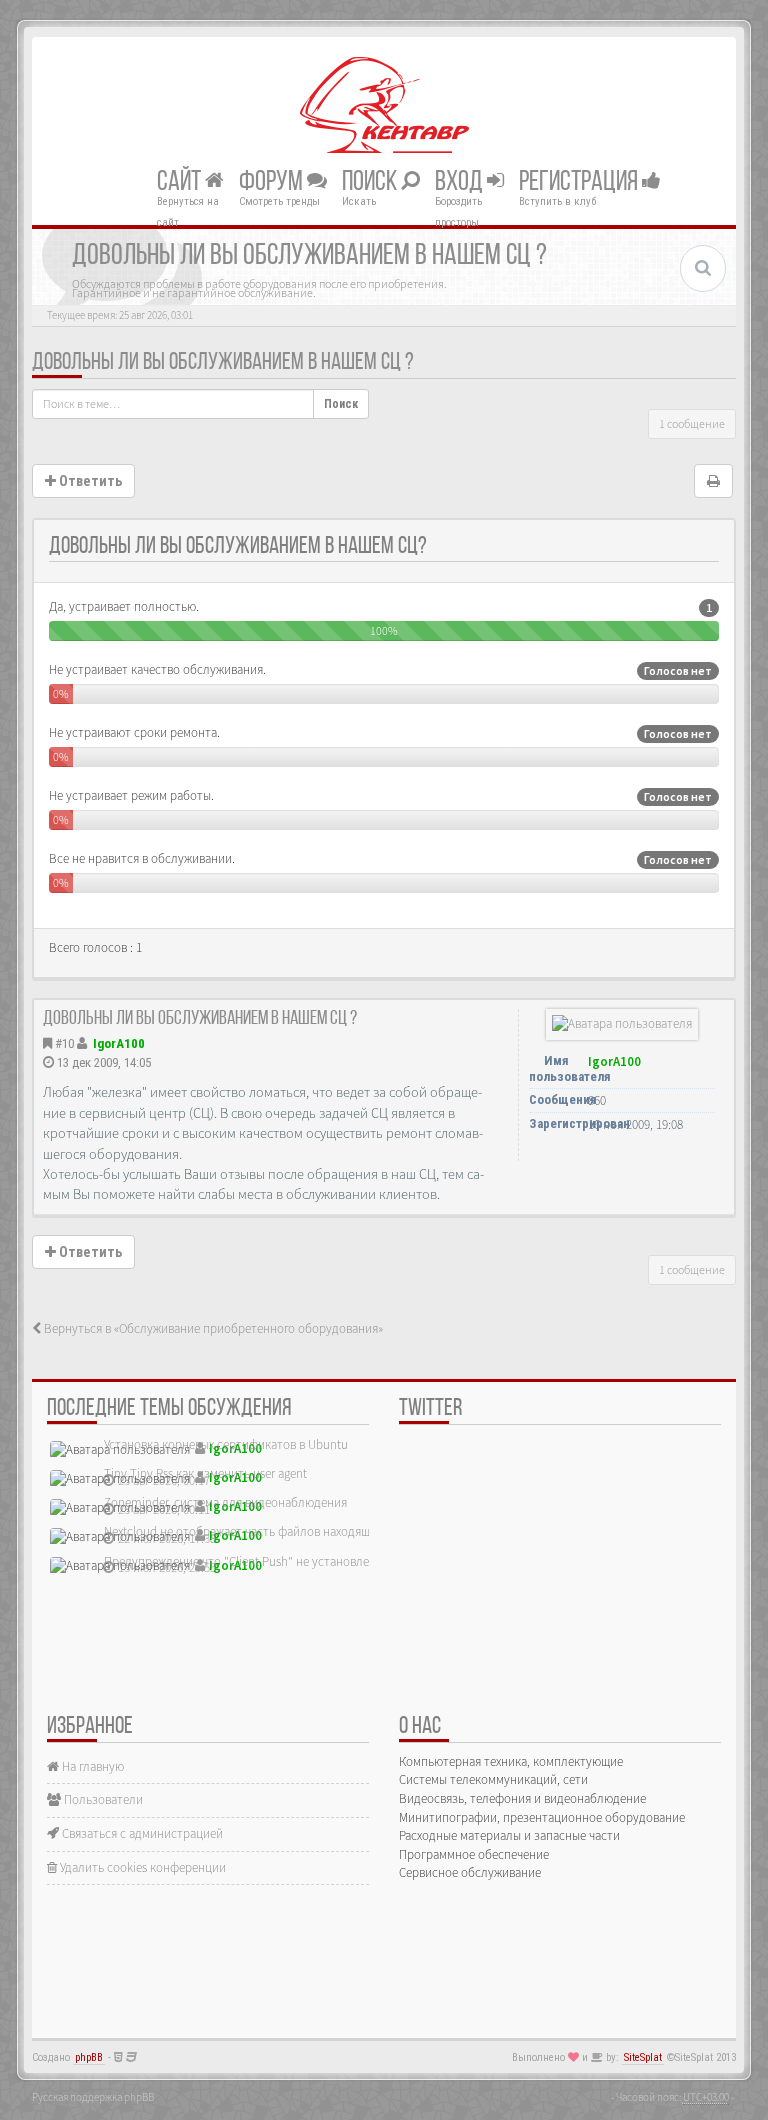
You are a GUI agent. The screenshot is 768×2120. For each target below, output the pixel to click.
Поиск (371, 182)
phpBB (89, 2057)
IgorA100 (119, 1043)
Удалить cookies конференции (141, 1867)
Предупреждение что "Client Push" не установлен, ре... (254, 1561)
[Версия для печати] (713, 481)
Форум (273, 182)
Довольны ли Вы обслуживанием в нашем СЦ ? (223, 363)
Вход (461, 182)
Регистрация (580, 182)
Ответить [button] (89, 481)
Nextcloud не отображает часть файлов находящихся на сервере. (282, 1531)
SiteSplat (643, 2057)
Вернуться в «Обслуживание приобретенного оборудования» (212, 1328)
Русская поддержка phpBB (93, 2097)
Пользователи (102, 1799)
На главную (91, 1766)
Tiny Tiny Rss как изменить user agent (205, 1473)
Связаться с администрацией (141, 1833)
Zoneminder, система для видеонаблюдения (225, 1502)
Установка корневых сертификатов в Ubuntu (226, 1444)
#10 (64, 1043)
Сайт (181, 182)
